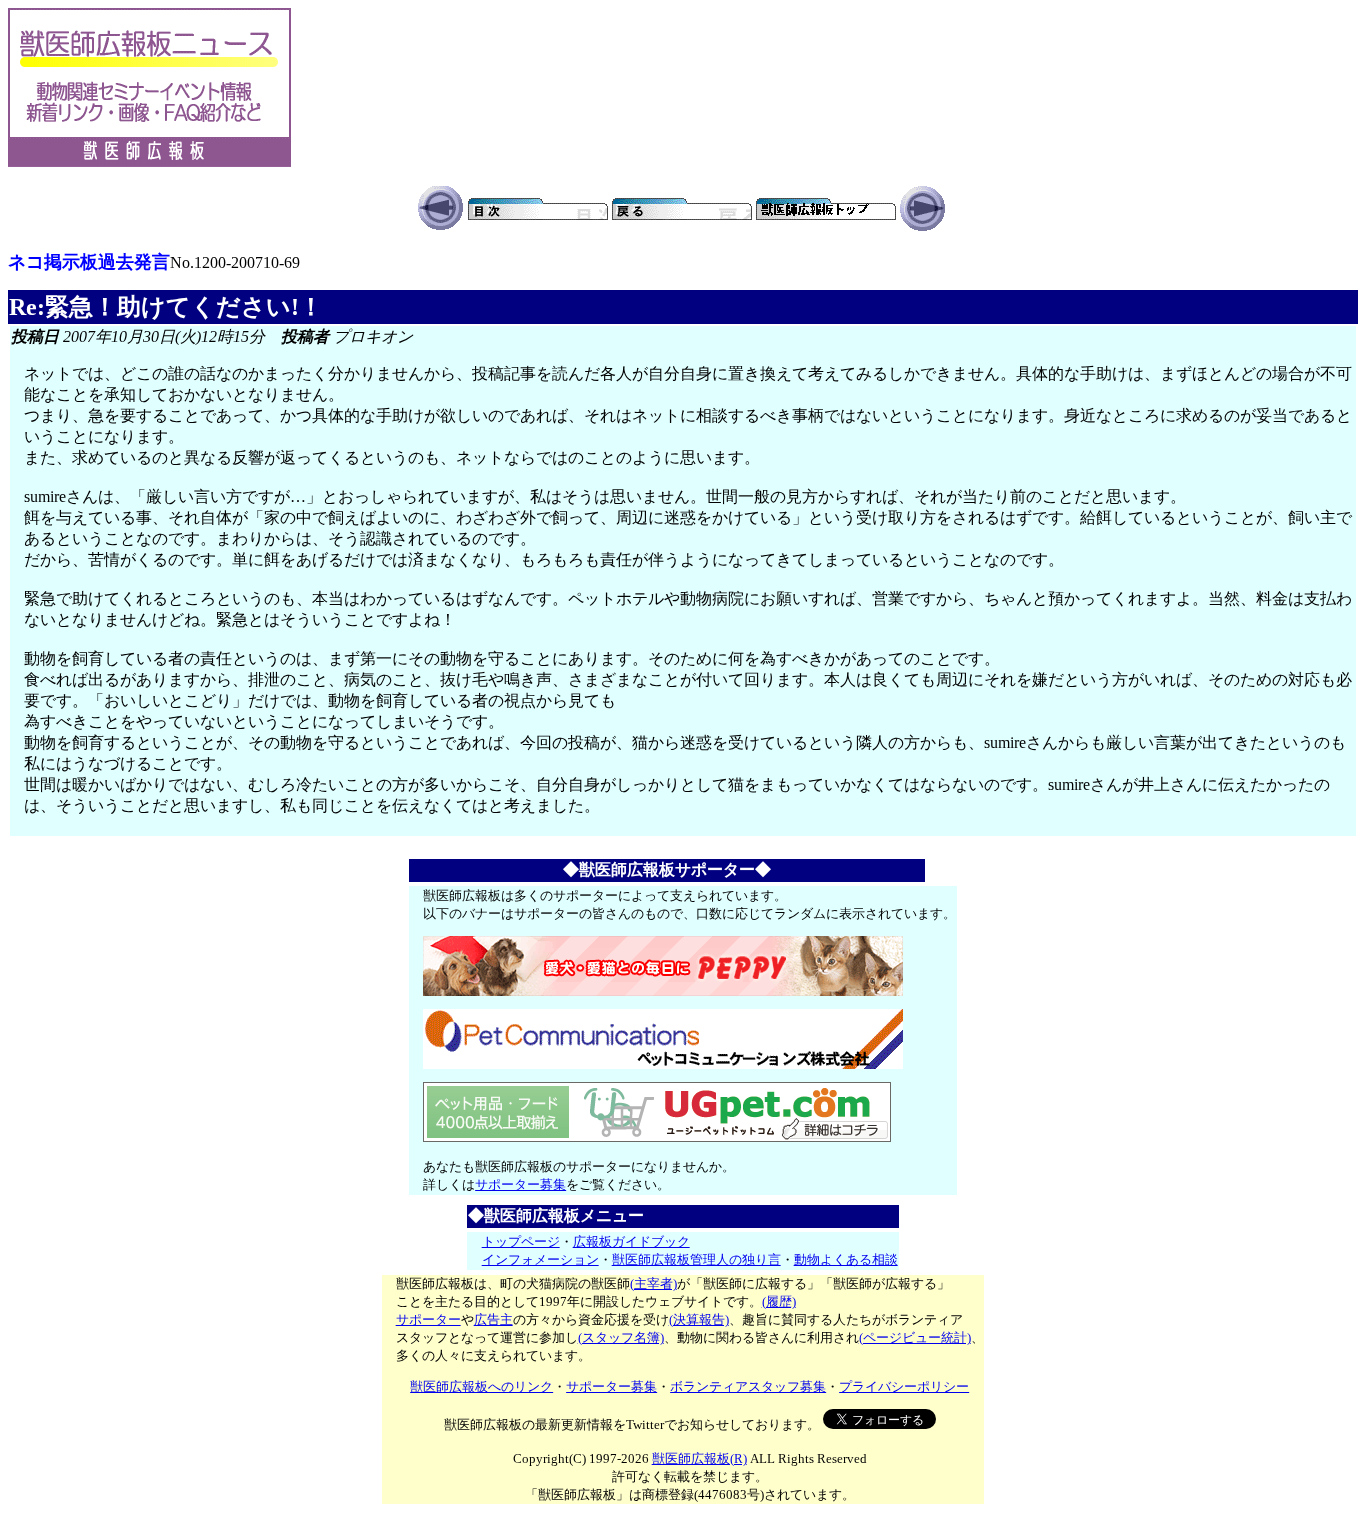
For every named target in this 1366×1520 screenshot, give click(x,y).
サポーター (428, 1319)
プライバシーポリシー (904, 1386)
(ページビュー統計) (915, 1337)
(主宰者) (653, 1283)
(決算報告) (699, 1319)
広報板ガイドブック (631, 1241)
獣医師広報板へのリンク (481, 1386)
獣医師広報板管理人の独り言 (696, 1259)
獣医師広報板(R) (699, 1458)
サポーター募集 (520, 1184)
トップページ (521, 1241)
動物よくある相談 (846, 1259)
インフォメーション (540, 1259)
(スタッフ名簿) (621, 1337)
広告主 (493, 1319)
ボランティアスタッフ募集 (748, 1386)
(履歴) (779, 1301)
